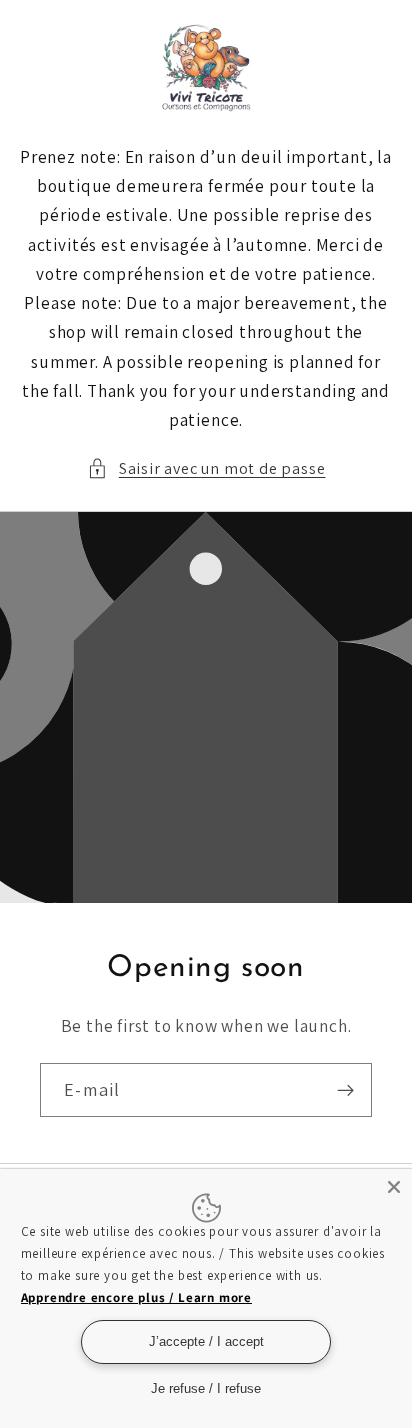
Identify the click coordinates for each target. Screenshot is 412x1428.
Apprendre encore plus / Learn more (136, 1297)
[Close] (394, 1187)
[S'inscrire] (345, 1090)
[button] (206, 468)
